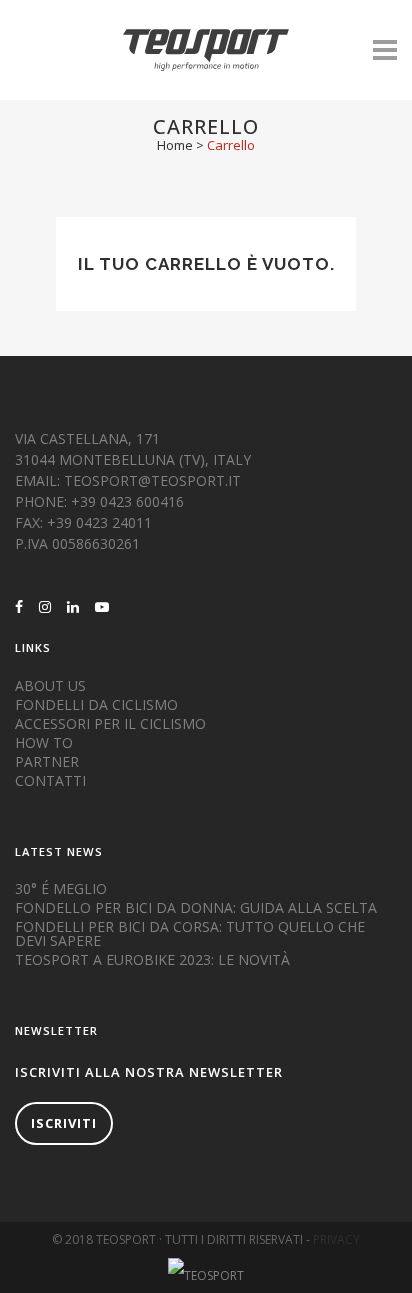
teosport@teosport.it (152, 480)
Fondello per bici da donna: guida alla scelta (196, 908)
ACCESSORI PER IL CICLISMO (110, 724)
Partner (47, 762)
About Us (50, 686)
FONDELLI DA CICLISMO (96, 705)
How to (44, 743)
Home (175, 145)
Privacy (336, 1239)
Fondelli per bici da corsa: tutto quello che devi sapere (190, 934)
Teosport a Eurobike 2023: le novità (152, 960)
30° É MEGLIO (61, 889)
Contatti (50, 781)
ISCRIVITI (64, 1123)
